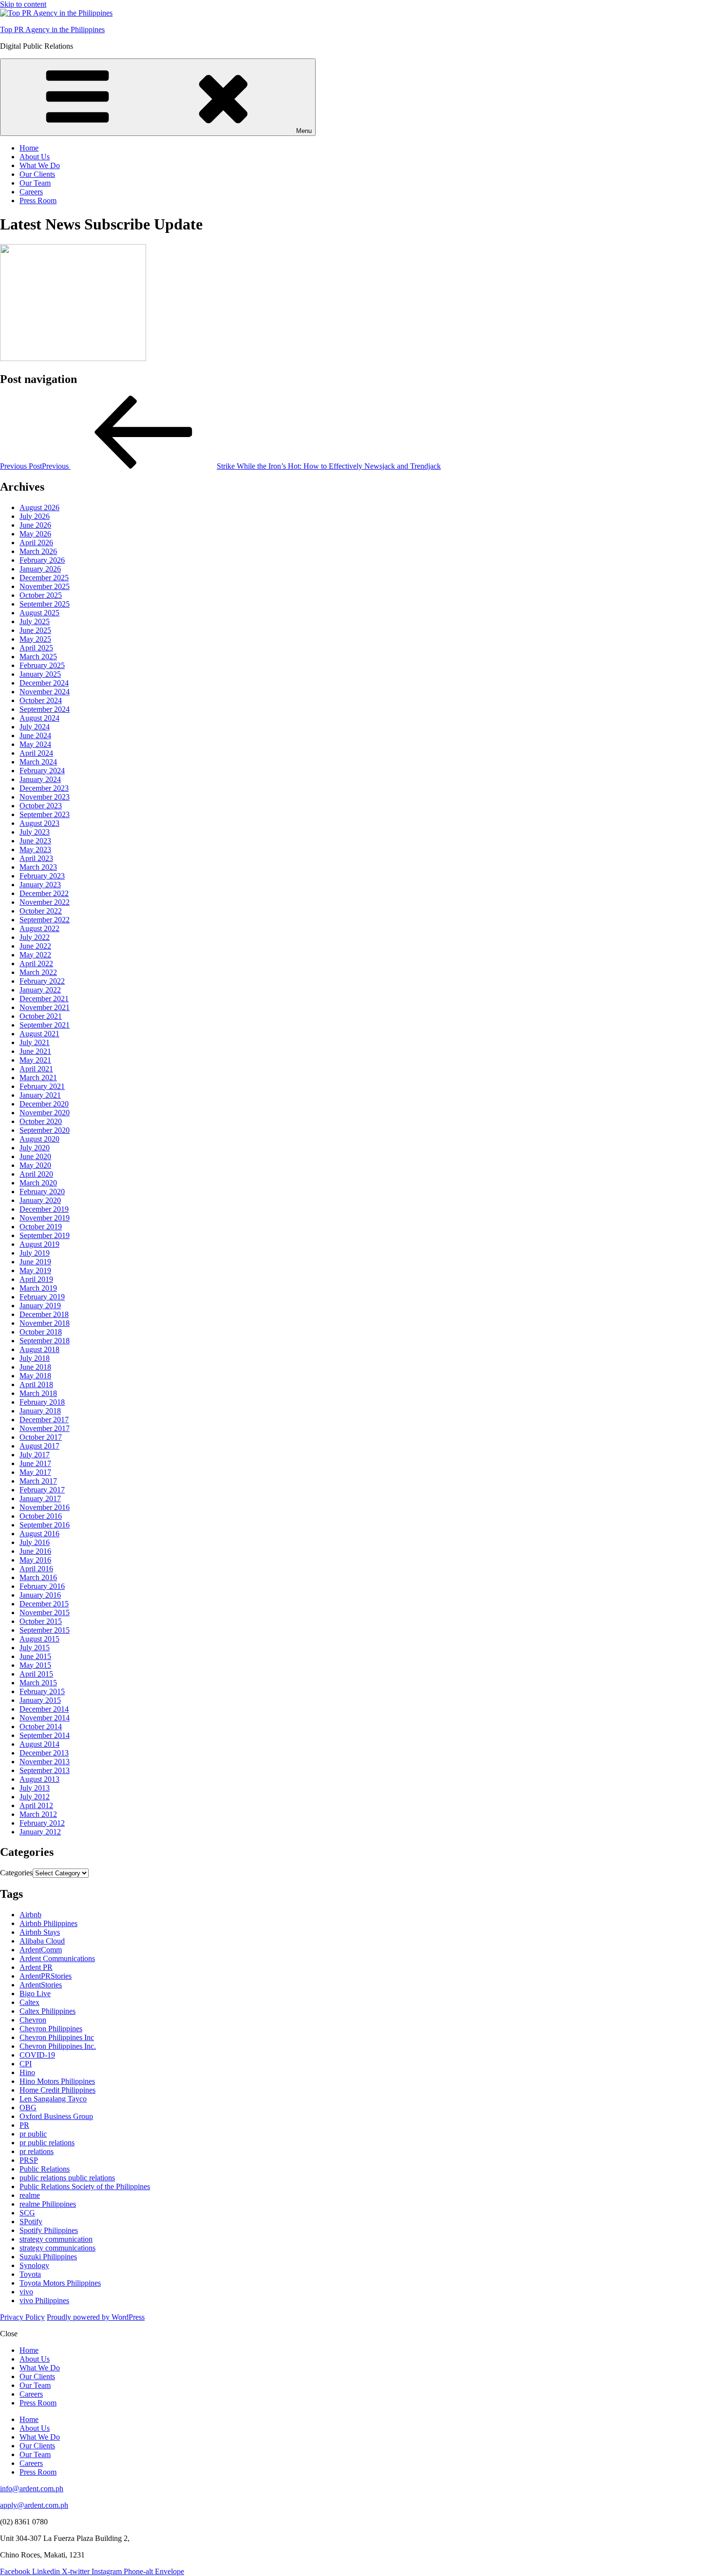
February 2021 (42, 1086)
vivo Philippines (44, 2300)
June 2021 (35, 1051)
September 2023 (45, 814)
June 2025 (35, 630)
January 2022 (40, 990)
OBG (28, 2108)
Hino (27, 2072)
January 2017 (40, 1498)
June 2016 (35, 1551)
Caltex (29, 2002)
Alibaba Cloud (42, 1941)
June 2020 (35, 1156)
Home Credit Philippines (57, 2090)
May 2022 (35, 955)
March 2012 (38, 1814)
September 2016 (45, 1525)
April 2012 (36, 1805)
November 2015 (45, 1612)
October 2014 (41, 1727)
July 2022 (35, 937)
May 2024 (35, 744)
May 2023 (35, 849)
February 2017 (42, 1490)
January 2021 (40, 1095)
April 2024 (36, 753)
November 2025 (45, 586)
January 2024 (40, 779)
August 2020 (39, 1139)
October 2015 (41, 1621)
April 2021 (36, 1069)
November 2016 (45, 1507)
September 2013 (45, 1770)
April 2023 (36, 858)
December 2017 (44, 1420)
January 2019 (40, 1306)
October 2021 (41, 1016)
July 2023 (35, 832)
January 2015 (40, 1700)
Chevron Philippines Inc (57, 2037)
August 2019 (39, 1244)
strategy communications (57, 2248)
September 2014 (45, 1735)
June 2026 (35, 525)
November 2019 (45, 1218)
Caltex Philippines (47, 2011)
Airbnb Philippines (48, 1923)
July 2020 (35, 1148)
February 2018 (42, 1402)
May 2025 (35, 639)
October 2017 (41, 1437)
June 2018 (35, 1367)
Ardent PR (36, 1967)
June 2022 (35, 946)
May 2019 (35, 1270)
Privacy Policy (22, 2317)
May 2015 (35, 1665)
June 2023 (35, 841)
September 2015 (45, 1630)
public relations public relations (67, 2178)
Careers (31, 192)
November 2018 (45, 1323)
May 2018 (35, 1376)
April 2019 (36, 1279)
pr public (33, 2134)
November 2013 (45, 1762)
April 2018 (36, 1384)
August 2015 (39, 1639)
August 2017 (39, 1446)
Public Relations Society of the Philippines (85, 2186)
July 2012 (35, 1797)
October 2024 (41, 700)
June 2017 (35, 1463)
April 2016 (36, 1569)
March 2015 (38, 1683)
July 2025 (35, 621)
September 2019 (45, 1235)
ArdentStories (41, 1985)
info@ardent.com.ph (32, 2489)
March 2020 (38, 1183)
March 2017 (38, 1481)
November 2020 (45, 1113)
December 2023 (44, 788)
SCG (27, 2213)
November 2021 (45, 1007)
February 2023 (42, 876)
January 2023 (40, 885)
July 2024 (35, 727)
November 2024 (45, 692)
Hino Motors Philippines (57, 2081)
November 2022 (45, 902)
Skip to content (23, 4)
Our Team (35, 183)
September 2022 (45, 920)
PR (24, 2125)
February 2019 (42, 1297)
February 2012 (42, 1823)
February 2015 (42, 1691)
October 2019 (41, 1227)
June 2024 (35, 735)
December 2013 (44, 1753)
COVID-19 (37, 2055)
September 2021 (45, 1025)
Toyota (30, 2274)
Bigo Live (35, 1994)
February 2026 (42, 560)
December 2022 (44, 893)
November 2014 (45, 1718)
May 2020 (35, 1165)
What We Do (40, 165)
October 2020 (41, 1121)
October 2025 (41, 595)
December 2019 (44, 1209)
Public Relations (45, 2169)
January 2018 (40, 1411)
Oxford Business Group (56, 2116)
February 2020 (42, 1192)
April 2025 (36, 648)
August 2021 (39, 1034)
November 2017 (45, 1428)
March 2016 (38, 1577)
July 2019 (35, 1253)
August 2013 (39, 1779)
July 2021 (35, 1042)
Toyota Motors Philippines (60, 2283)
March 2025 (38, 657)
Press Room (38, 200)
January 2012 (40, 1832)
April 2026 (36, 543)
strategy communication (56, 2239)
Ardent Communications (57, 1958)
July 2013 (35, 1788)
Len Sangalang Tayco (53, 2099)
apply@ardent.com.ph (34, 2505)
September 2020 (45, 1130)
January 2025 (40, 674)
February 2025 (42, 665)
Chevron (33, 2020)
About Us (35, 157)
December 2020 (44, 1104)
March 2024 (38, 762)
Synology (34, 2265)
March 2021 (38, 1078)
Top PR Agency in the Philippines (52, 29)
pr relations (37, 2151)
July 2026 (35, 516)
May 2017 (35, 1472)
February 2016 (42, 1586)
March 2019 (38, 1288)
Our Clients (37, 174)
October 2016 (41, 1516)
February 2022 (42, 981)
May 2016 (35, 1560)
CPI (26, 2064)
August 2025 (39, 613)
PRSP (29, 2160)
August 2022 (39, 928)
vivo (26, 2292)
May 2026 (35, 534)
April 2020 (36, 1174)
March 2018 (38, 1393)
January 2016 (40, 1595)
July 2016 (35, 1542)
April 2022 (36, 964)
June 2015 (35, 1656)
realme (30, 2195)
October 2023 (41, 806)
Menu (304, 131)
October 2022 (41, 911)
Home (29, 148)
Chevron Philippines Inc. (58, 2046)
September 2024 (45, 709)
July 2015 (35, 1648)
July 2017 (35, 1455)
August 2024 (39, 718)
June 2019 (35, 1262)
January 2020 (40, 1200)
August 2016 (39, 1534)
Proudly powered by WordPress (96, 2317)
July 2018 (35, 1358)
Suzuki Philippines (48, 2257)
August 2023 (39, 823)
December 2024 (44, 683)
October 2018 (41, 1332)
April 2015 (36, 1674)
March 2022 (38, 972)
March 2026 (38, 551)
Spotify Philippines (49, 2230)
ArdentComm (41, 1950)
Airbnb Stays (40, 1932)
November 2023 (45, 797)
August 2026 (39, 507)
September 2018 (45, 1341)
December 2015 (44, 1604)
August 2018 (39, 1349)
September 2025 (45, 604)
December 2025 (44, 578)
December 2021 (44, 999)
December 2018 (44, 1314)
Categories (16, 1873)
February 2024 (42, 771)
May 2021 (35, 1060)
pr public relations (47, 2143)
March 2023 (38, 867)
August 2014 (39, 1744)
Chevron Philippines (51, 2029)
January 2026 (40, 569)
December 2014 (44, 1709)
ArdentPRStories (46, 1976)
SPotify (31, 2222)
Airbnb (30, 1915)
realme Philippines (48, 2204)
